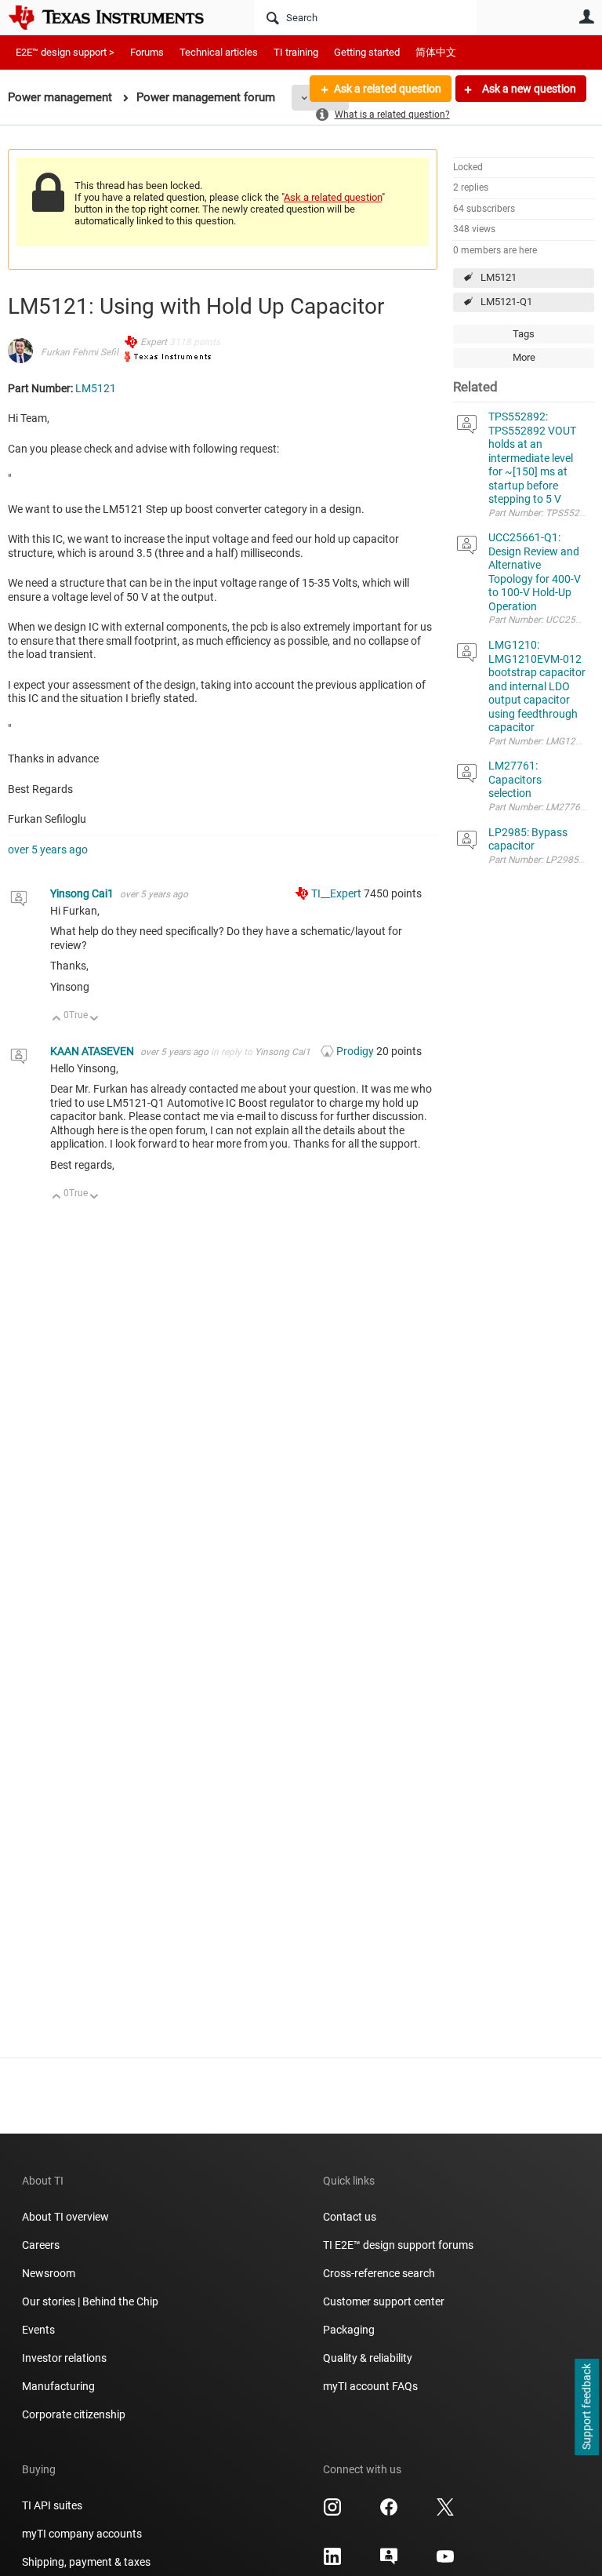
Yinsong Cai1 (83, 893)
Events (38, 2330)
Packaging (349, 2330)
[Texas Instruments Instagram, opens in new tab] (332, 2512)
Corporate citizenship (74, 2414)
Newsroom (49, 2273)
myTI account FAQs (370, 2386)
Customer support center (384, 2301)
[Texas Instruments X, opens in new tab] (445, 2512)
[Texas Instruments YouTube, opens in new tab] (445, 2562)
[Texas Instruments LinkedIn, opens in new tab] (332, 2562)
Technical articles (219, 52)
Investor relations (64, 2358)
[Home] (118, 17)
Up (57, 1019)
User (586, 16)
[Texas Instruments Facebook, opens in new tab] (389, 2512)
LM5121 (499, 277)
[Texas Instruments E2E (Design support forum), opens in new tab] (389, 2562)
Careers (41, 2245)
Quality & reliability (368, 2358)
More (524, 357)
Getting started (367, 52)
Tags (524, 334)
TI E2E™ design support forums (398, 2245)
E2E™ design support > (65, 52)
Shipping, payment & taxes (86, 2562)
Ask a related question (388, 89)
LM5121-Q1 (506, 302)
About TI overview (65, 2217)
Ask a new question (528, 89)
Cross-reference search (379, 2273)
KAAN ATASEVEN (93, 1051)
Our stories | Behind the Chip (90, 2301)
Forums (147, 52)
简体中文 (436, 52)
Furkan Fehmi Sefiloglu (89, 352)
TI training (296, 52)
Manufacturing (58, 2386)
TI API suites (52, 2505)
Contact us (350, 2217)
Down (94, 1019)
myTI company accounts (82, 2534)
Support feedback (586, 2407)
